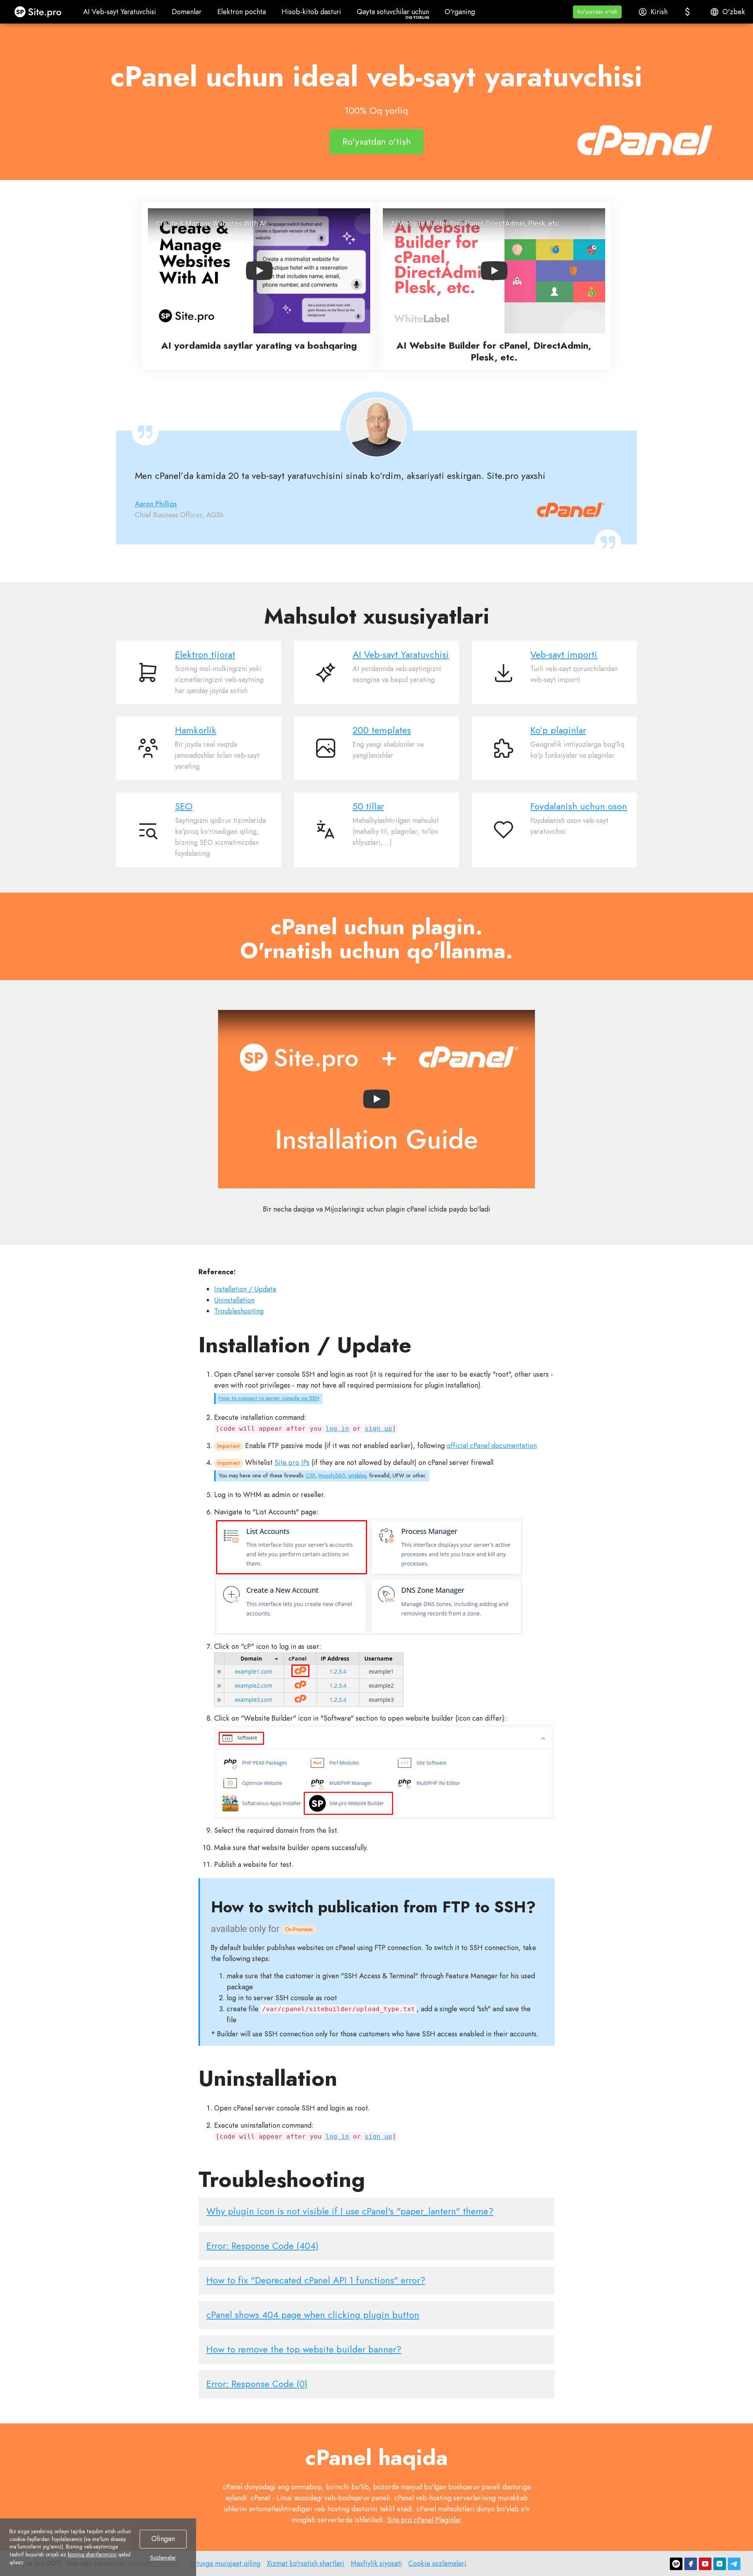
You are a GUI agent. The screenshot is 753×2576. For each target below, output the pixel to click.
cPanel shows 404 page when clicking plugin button (313, 2315)
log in (337, 1429)
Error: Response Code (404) (262, 2246)
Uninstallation (234, 1300)
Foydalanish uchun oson (579, 806)
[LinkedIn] (720, 2564)
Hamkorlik (196, 730)
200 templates (382, 730)
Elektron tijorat (205, 655)
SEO (184, 806)
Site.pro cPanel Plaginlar (424, 2520)
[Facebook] (691, 2564)
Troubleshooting (239, 1311)
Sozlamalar (163, 2558)
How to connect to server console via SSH (269, 1398)
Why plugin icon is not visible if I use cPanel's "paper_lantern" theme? (350, 2211)
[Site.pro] (676, 2564)
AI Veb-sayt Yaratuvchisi (401, 655)
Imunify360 (332, 1475)
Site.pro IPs (292, 1463)
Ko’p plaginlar (558, 730)
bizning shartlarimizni (92, 2554)
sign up (378, 1429)
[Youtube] (705, 2564)
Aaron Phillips (156, 504)
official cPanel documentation (492, 1446)
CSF (311, 1475)
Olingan (163, 2539)
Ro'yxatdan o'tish (377, 141)
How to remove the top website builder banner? (304, 2349)
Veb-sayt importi (564, 655)
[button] (597, 12)
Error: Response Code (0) (257, 2384)
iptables (357, 1475)
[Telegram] (734, 2564)
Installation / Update (245, 1289)
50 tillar (368, 806)
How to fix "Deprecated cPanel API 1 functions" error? (316, 2280)
